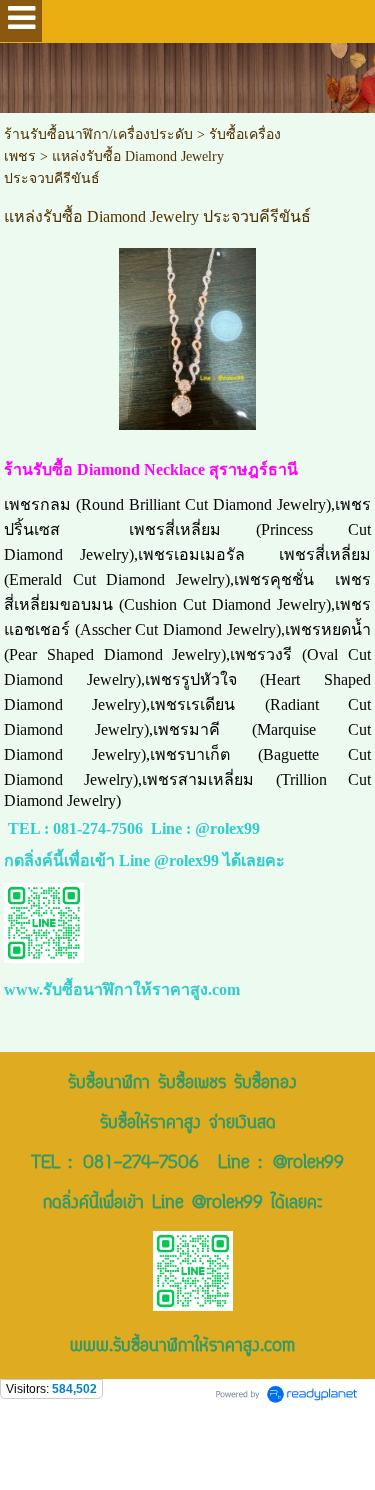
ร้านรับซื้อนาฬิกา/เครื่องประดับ (98, 134)
